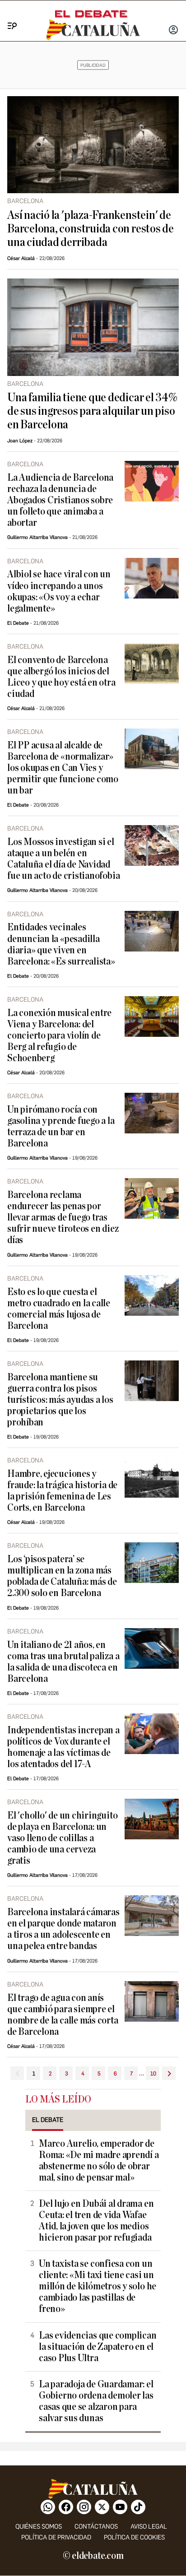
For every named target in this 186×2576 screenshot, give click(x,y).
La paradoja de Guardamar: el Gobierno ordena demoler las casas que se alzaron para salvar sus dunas (96, 2401)
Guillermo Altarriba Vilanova (37, 537)
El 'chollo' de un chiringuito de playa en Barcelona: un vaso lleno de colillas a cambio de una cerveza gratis (62, 1838)
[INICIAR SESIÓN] (173, 31)
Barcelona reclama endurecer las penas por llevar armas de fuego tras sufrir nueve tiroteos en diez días (63, 1218)
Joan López (20, 441)
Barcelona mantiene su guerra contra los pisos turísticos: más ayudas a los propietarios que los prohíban (60, 1400)
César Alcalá (21, 258)
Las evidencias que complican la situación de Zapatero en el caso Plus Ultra (98, 2347)
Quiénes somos (39, 2527)
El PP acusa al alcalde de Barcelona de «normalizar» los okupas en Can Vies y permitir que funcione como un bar (63, 768)
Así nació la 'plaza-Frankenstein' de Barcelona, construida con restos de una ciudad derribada (91, 229)
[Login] (173, 31)
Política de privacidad (56, 2537)
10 (153, 2074)
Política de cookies (134, 2537)
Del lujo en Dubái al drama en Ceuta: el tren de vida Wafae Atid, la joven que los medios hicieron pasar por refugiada (96, 2221)
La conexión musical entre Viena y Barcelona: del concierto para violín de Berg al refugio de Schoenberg (59, 1036)
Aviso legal (149, 2527)
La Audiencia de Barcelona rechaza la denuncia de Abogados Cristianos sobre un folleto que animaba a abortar (60, 500)
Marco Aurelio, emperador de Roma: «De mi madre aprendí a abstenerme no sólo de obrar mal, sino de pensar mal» (99, 2161)
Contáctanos (96, 2527)
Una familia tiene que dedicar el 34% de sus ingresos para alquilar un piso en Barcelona (92, 411)
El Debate (18, 623)
